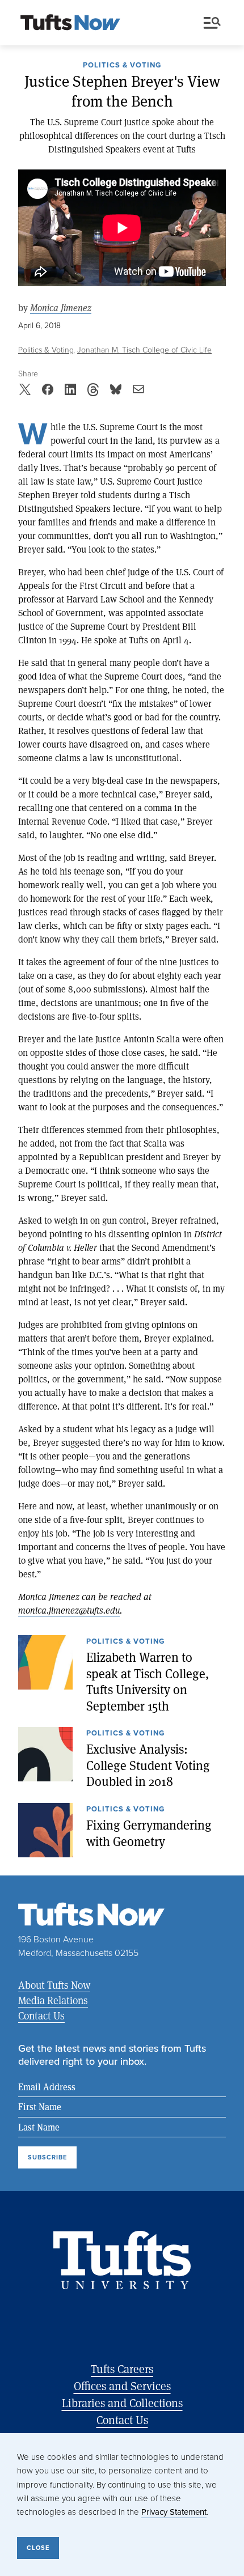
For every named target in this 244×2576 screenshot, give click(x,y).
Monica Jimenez (61, 307)
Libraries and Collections (122, 2403)
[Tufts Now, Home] (70, 23)
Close (38, 2548)
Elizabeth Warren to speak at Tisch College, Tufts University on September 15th (148, 1681)
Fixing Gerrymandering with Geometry (149, 1833)
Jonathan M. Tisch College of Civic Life (144, 349)
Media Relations (53, 2000)
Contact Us (41, 2015)
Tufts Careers (122, 2369)
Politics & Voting (122, 66)
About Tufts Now (54, 1985)
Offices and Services (122, 2386)
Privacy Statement (174, 2512)
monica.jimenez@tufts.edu (69, 1610)
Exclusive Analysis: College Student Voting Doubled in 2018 (148, 1765)
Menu (214, 23)
